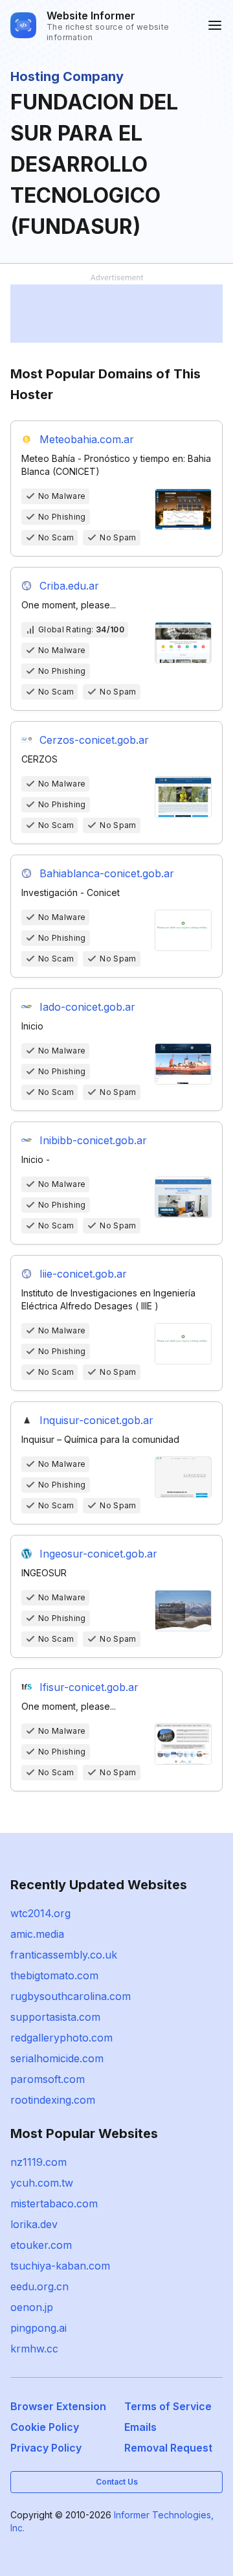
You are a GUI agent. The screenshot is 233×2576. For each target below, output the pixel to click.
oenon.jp (32, 2307)
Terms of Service (168, 2406)
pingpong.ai (39, 2328)
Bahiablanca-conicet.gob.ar (107, 873)
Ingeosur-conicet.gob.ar (98, 1554)
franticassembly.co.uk (64, 1955)
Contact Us (117, 2482)
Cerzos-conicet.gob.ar (94, 740)
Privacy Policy (46, 2448)
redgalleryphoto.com (61, 2038)
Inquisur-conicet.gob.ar (96, 1420)
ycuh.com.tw (42, 2183)
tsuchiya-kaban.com (60, 2266)
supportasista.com (55, 2017)
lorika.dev (34, 2224)
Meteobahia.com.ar (87, 439)
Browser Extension (58, 2406)
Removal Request (168, 2448)
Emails (140, 2427)
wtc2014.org (40, 1913)
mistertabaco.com (54, 2203)
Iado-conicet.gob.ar (87, 1007)
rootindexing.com (53, 2100)
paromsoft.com (48, 2079)
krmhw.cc (34, 2349)
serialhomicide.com (57, 2058)
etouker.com (41, 2245)
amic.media (37, 1934)
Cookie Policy (45, 2427)
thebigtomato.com (54, 1975)
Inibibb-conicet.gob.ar (93, 1140)
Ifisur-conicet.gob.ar (89, 1687)
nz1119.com (39, 2162)
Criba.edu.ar (69, 586)
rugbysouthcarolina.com (71, 1996)
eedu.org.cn (39, 2286)
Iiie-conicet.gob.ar (83, 1274)
